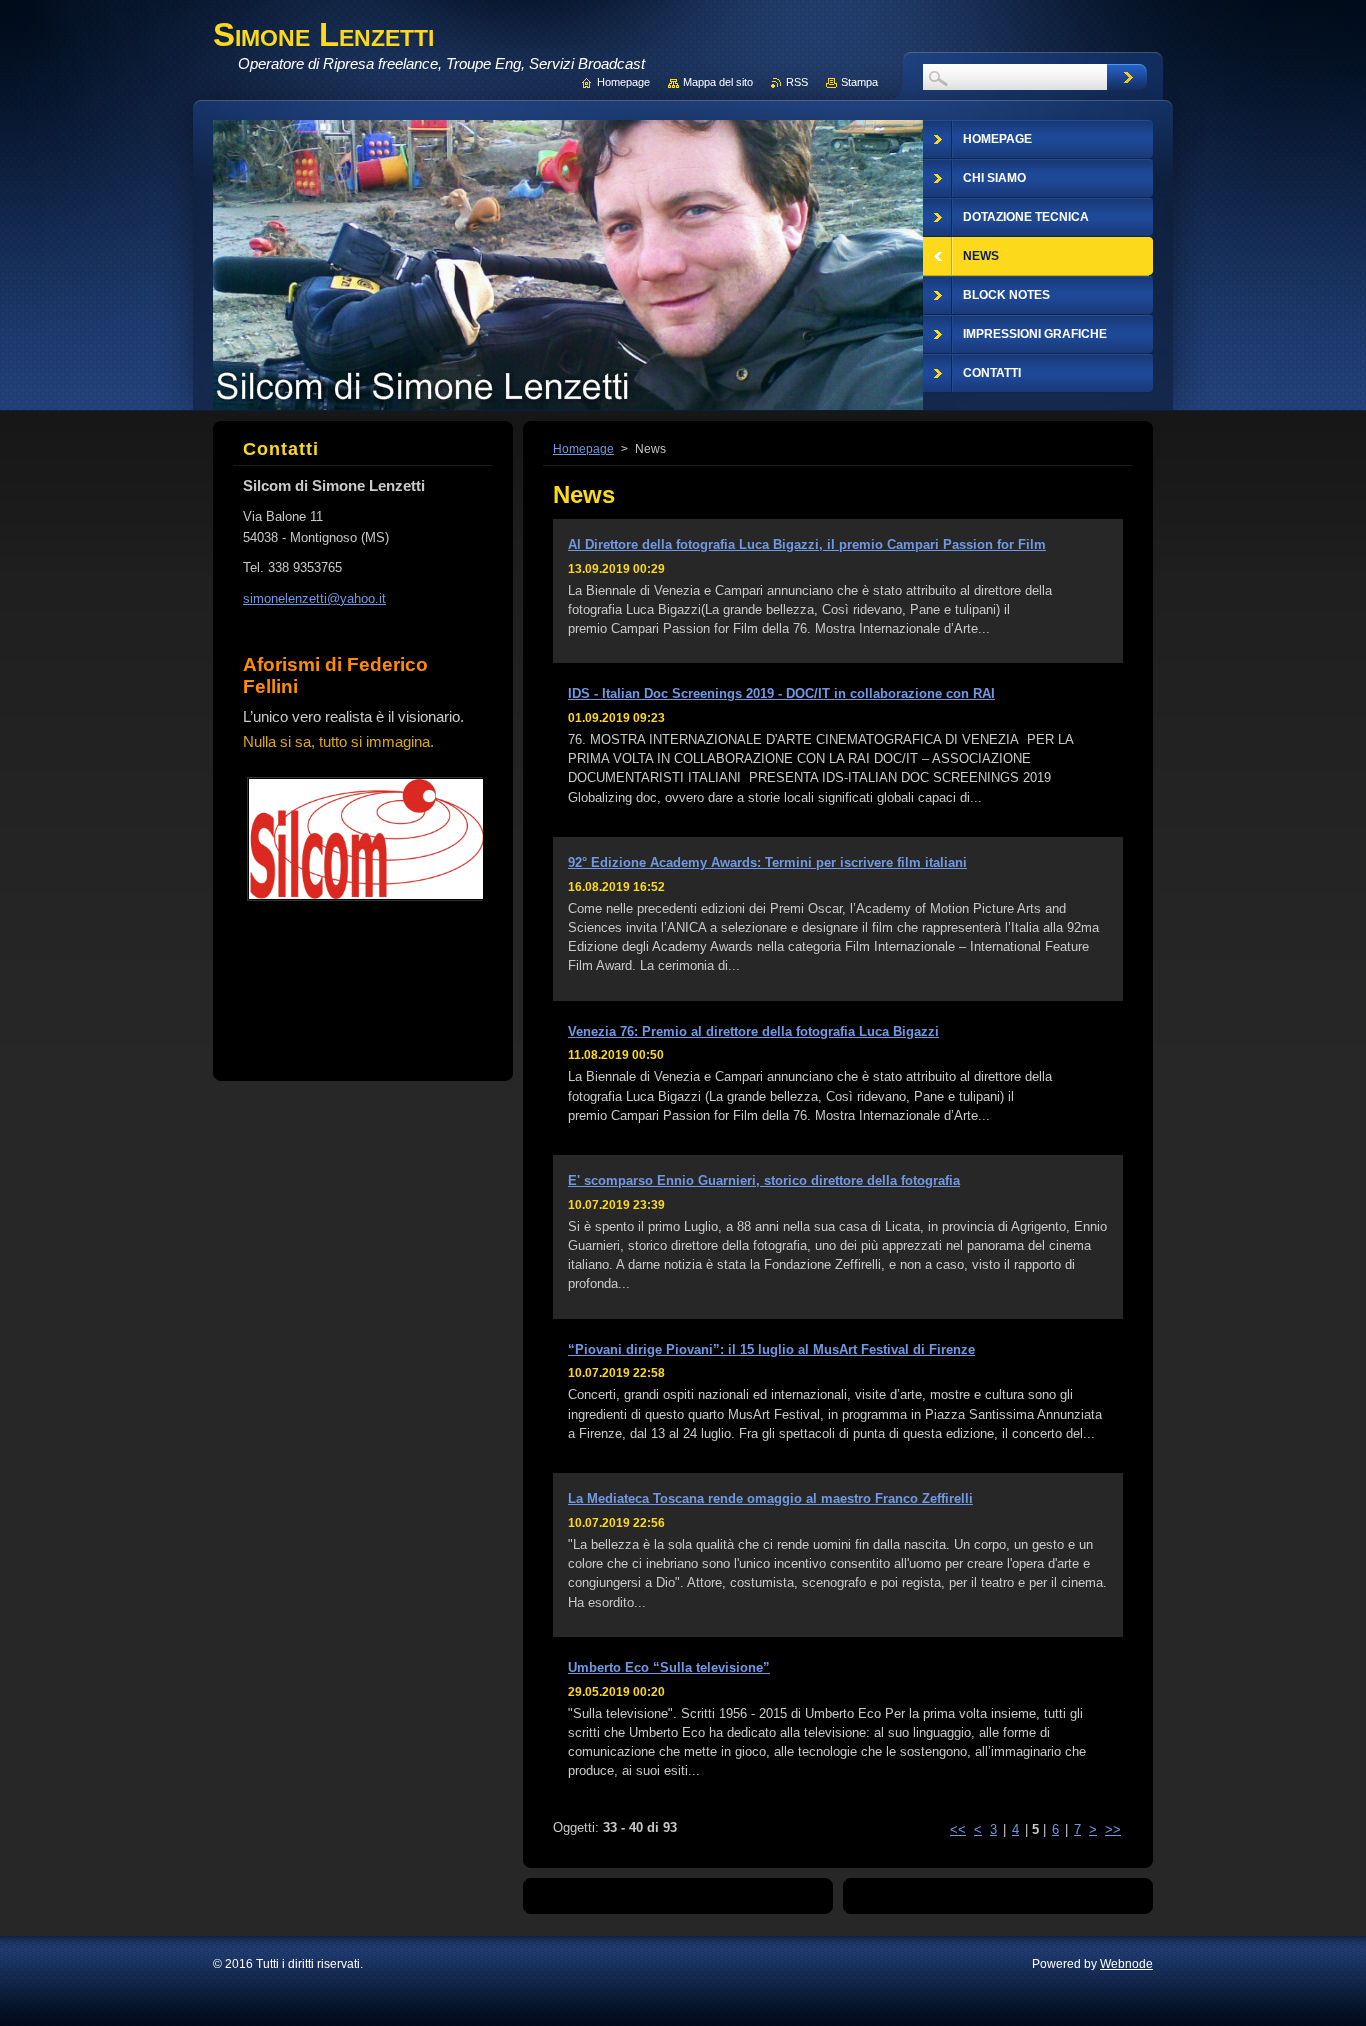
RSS (797, 82)
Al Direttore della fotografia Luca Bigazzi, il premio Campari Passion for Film (807, 544)
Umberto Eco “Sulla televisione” (669, 1667)
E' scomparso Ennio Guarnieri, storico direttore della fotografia (764, 1180)
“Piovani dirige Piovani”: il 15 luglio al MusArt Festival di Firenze (771, 1349)
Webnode (1126, 1964)
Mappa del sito (718, 82)
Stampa (859, 82)
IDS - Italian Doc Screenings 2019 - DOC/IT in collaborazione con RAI (781, 693)
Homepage (583, 449)
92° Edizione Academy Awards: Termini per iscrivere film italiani (767, 862)
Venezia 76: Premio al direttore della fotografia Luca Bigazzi (753, 1031)
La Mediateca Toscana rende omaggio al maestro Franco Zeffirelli (770, 1498)
